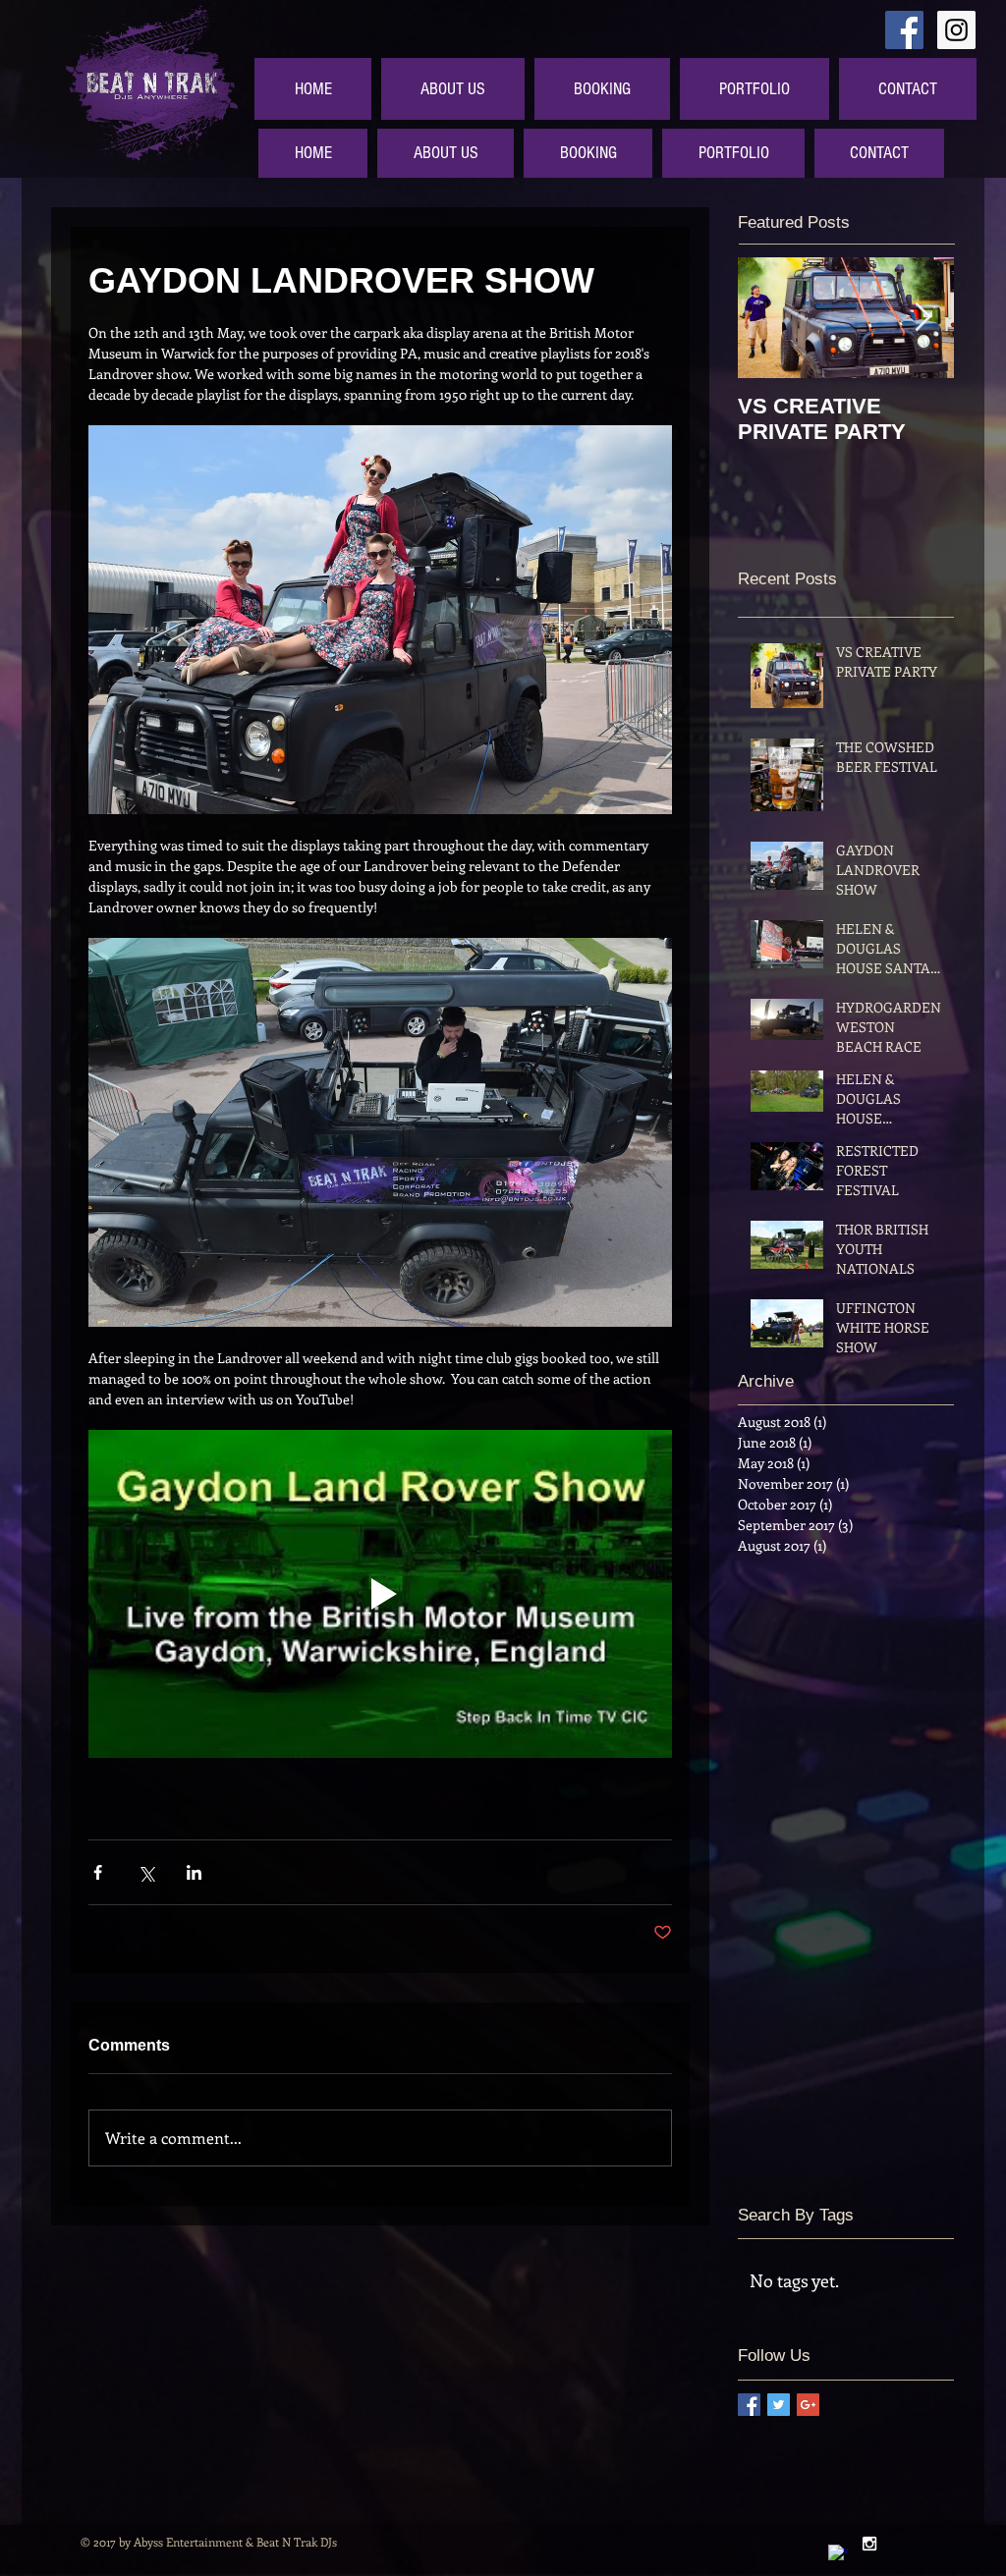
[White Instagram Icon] (869, 2544)
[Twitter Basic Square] (779, 2405)
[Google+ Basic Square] (808, 2405)
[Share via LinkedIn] (194, 1872)
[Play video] (380, 1594)
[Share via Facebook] (98, 1872)
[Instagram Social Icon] (956, 30)
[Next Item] (922, 318)
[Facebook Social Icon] (904, 30)
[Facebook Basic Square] (749, 2405)
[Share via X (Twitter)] (146, 1872)
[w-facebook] (838, 2554)
